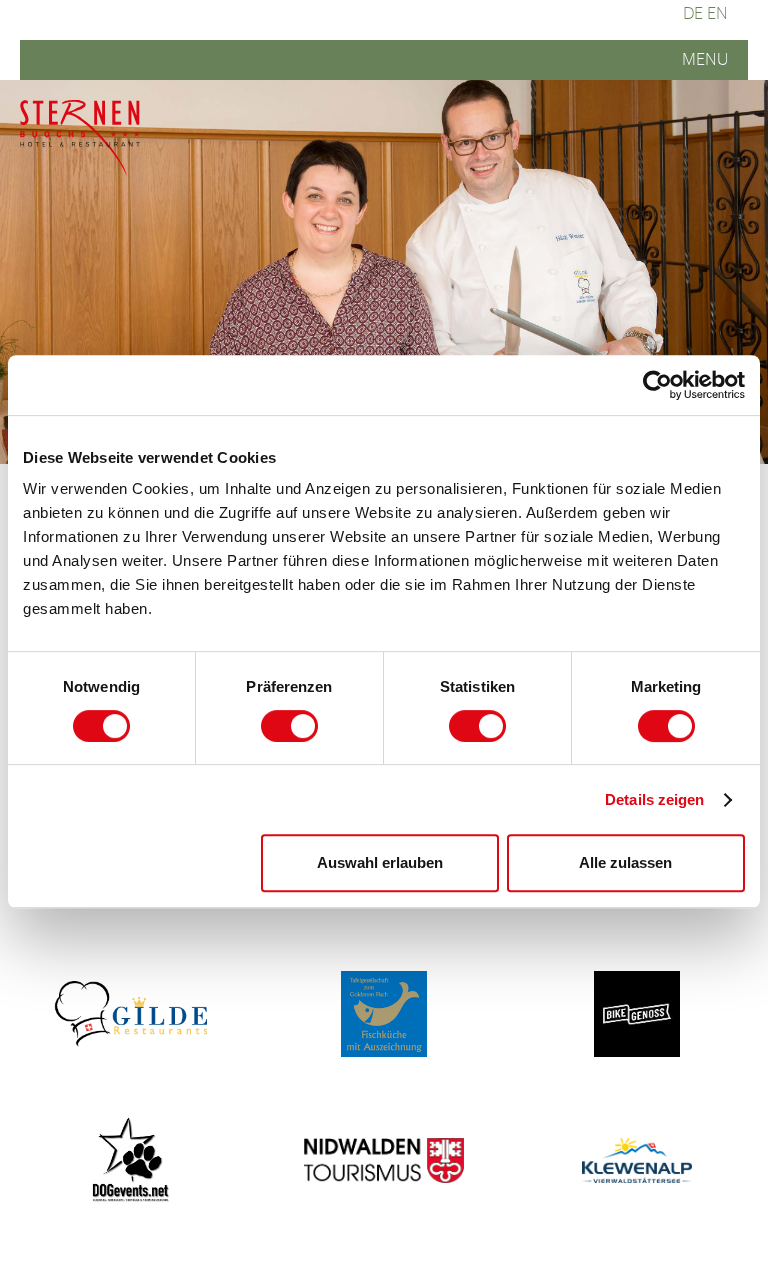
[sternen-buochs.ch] (80, 140)
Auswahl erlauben (380, 862)
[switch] (289, 726)
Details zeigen (654, 799)
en (717, 13)
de (693, 13)
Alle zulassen (625, 862)
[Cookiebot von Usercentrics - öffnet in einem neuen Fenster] (657, 385)
